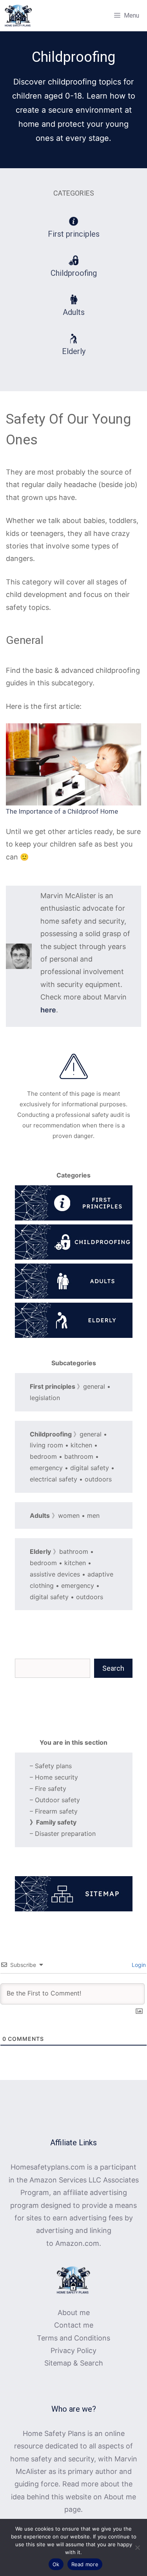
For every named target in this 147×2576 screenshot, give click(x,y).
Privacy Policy (73, 2350)
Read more (85, 2564)
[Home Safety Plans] (18, 16)
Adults (74, 312)
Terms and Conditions (73, 2338)
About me (74, 2313)
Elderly (74, 351)
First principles (74, 234)
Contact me (74, 2325)
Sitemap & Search (74, 2363)
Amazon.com (77, 2243)
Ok (56, 2564)
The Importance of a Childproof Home (62, 811)
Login (138, 1965)
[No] (137, 2547)
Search (113, 1668)
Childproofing (74, 273)
